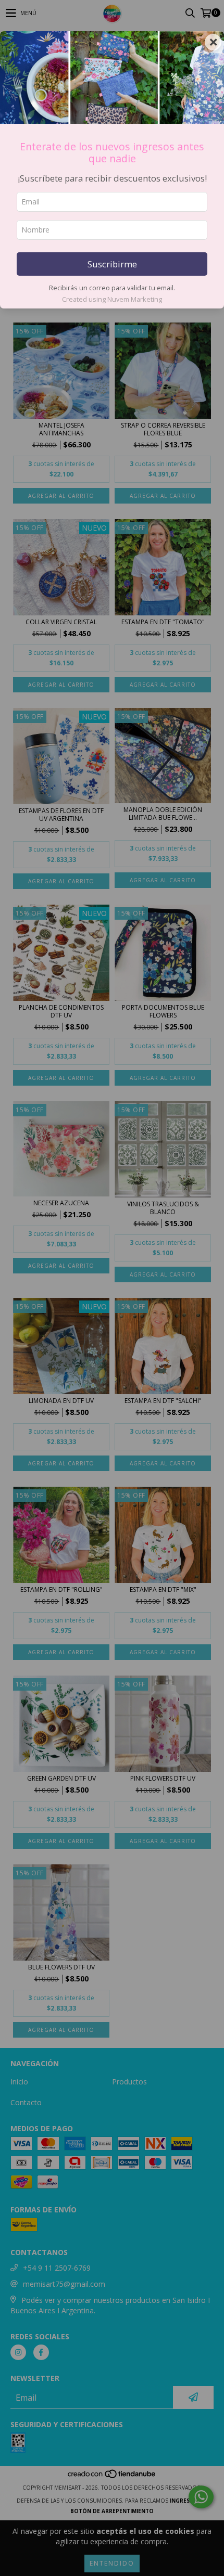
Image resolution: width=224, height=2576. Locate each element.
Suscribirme (112, 264)
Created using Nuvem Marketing (112, 299)
